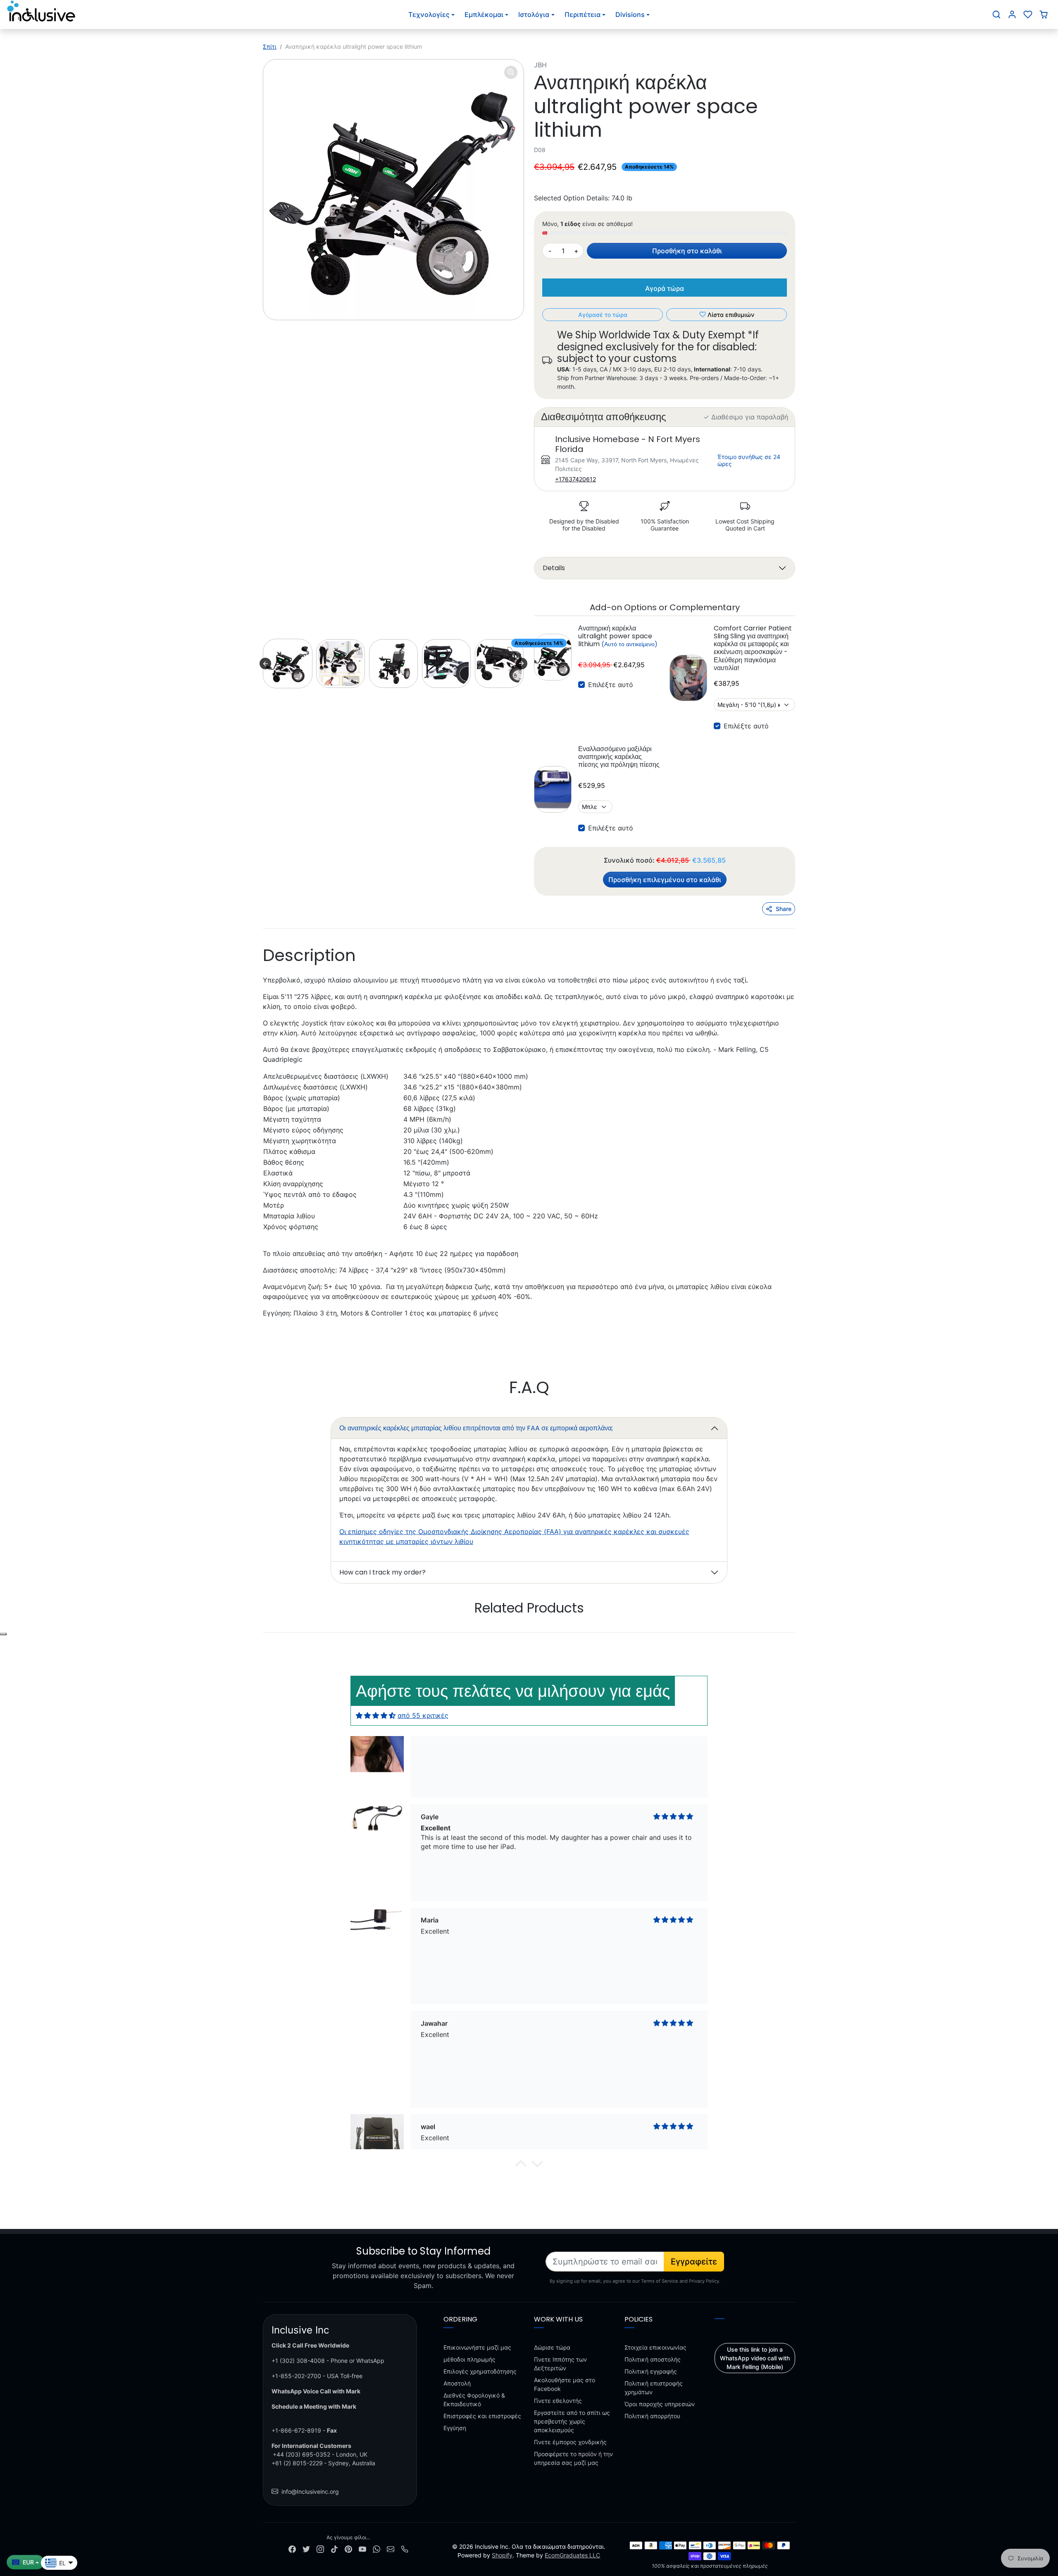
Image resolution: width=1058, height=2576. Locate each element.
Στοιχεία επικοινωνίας (655, 2347)
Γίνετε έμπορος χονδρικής (570, 2442)
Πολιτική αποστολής (653, 2359)
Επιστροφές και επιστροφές (482, 2416)
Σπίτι (270, 46)
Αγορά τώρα (665, 288)
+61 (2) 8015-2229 (297, 2463)
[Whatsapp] (376, 2548)
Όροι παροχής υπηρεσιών (660, 2404)
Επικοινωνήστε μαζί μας (477, 2347)
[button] (996, 14)
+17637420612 (575, 479)
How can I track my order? (382, 1572)
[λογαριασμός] (1012, 14)
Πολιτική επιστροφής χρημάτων (654, 2388)
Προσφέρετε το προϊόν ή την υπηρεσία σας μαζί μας (573, 2458)
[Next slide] (522, 664)
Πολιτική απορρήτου (652, 2416)
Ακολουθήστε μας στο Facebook (565, 2384)
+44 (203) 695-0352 (301, 2454)
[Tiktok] (334, 2548)
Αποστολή (457, 2383)
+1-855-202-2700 (296, 2376)
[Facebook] (292, 2548)
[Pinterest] (348, 2548)
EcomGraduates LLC (572, 2555)
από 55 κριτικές (423, 1715)
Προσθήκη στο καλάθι (687, 251)
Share (784, 909)
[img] (376, 1715)
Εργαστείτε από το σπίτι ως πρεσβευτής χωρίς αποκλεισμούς (572, 2421)
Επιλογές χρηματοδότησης (480, 2371)
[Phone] (405, 2548)
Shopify (502, 2555)
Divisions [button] (630, 14)
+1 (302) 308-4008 (298, 2361)
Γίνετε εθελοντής (558, 2401)
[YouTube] (362, 2548)
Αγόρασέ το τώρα (603, 315)
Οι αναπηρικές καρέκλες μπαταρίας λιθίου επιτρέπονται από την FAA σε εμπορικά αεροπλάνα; (476, 1428)
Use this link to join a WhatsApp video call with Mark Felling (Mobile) (755, 2358)
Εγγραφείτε (694, 2262)
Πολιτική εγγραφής (651, 2371)
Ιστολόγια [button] (534, 14)
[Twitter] (306, 2548)
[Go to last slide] (265, 664)
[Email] (391, 2548)
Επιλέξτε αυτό (611, 685)
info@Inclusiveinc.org (310, 2492)
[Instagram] (320, 2548)
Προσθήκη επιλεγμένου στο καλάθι (665, 880)
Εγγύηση (455, 2428)
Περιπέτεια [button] (583, 14)
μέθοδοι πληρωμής (469, 2359)
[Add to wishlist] (3, 1634)
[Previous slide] (264, 1633)
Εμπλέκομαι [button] (484, 14)
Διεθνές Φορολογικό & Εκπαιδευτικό (474, 2400)
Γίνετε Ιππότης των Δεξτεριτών (560, 2364)
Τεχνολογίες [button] (429, 14)
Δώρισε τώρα (552, 2347)
